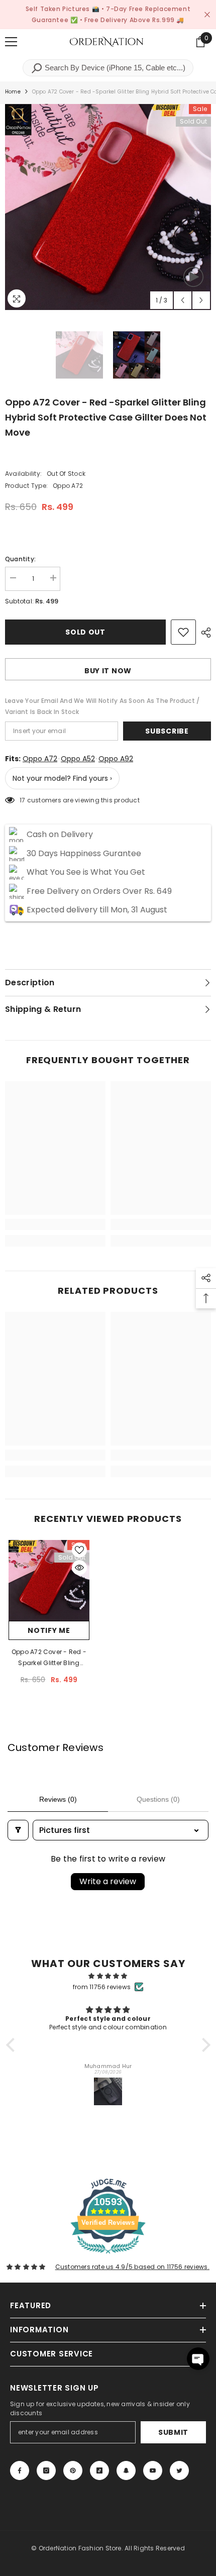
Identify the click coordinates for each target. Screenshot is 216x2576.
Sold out (85, 632)
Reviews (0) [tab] (58, 1799)
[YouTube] (153, 2470)
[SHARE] (203, 633)
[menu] (11, 42)
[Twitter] (179, 2470)
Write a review (108, 1881)
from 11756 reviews (102, 1987)
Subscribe (167, 731)
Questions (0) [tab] (158, 1799)
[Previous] (183, 300)
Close (207, 15)
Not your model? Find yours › (62, 778)
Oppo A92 (116, 759)
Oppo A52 (78, 759)
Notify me (49, 1630)
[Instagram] (46, 2470)
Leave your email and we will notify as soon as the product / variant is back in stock (102, 706)
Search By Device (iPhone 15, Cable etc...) (114, 68)
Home (13, 92)
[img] (108, 1976)
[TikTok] (99, 2470)
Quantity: (20, 559)
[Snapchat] (126, 2470)
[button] (13, 2045)
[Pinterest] (73, 2470)
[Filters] (18, 1830)
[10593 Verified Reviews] (108, 2256)
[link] (55, 1224)
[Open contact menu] (198, 2359)
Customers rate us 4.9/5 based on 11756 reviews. (132, 2267)
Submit (173, 2432)
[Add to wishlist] (183, 632)
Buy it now (108, 671)
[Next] (201, 300)
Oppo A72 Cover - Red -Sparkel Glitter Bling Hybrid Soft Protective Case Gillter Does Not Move (49, 1658)
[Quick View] (79, 1568)
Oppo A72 (40, 759)
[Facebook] (20, 2470)
